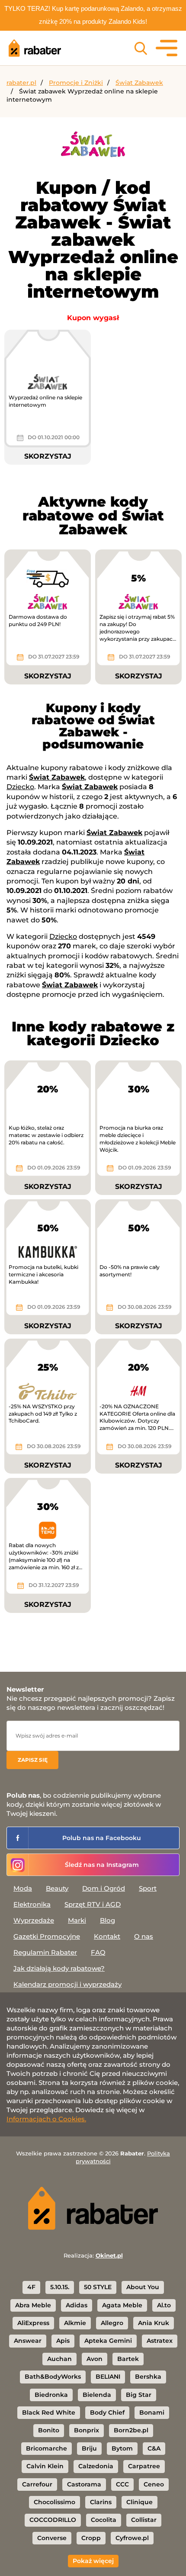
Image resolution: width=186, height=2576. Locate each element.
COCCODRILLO (53, 2520)
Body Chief (107, 2412)
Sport (148, 1888)
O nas (144, 1936)
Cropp (91, 2538)
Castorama (84, 2484)
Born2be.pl (131, 2430)
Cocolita (104, 2520)
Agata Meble (122, 2305)
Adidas (77, 2305)
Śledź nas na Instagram (102, 1865)
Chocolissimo (55, 2502)
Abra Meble (33, 2305)
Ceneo (154, 2484)
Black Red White (49, 2412)
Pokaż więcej (93, 2561)
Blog (107, 1920)
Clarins (101, 2502)
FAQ (98, 1952)
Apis (63, 2341)
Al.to (164, 2305)
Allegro (112, 2323)
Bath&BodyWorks (53, 2377)
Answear (28, 2341)
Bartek (128, 2359)
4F (31, 2287)
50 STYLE (98, 2287)
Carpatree (144, 2466)
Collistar (144, 2520)
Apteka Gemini (108, 2341)
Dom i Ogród (104, 1888)
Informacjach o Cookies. (46, 2119)
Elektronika (32, 1904)
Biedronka (51, 2395)
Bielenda (97, 2395)
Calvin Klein (45, 2466)
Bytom (122, 2448)
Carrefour (37, 2484)
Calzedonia (96, 2466)
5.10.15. (60, 2287)
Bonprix (87, 2430)
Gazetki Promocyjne (47, 1936)
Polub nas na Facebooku (102, 1838)
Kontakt (107, 1936)
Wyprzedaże (34, 1920)
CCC (122, 2484)
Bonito (49, 2430)
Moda (23, 1888)
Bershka (148, 2377)
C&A (154, 2448)
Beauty (57, 1888)
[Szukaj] (141, 48)
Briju (89, 2448)
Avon (95, 2359)
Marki (77, 1920)
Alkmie (75, 2323)
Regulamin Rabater (45, 1952)
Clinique (139, 2502)
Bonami (152, 2412)
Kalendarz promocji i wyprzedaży (67, 1984)
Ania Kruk (154, 2323)
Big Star (139, 2395)
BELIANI (108, 2377)
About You (143, 2287)
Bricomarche (46, 2448)
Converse (52, 2538)
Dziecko (20, 787)
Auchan (59, 2359)
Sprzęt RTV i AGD (93, 1904)
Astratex (160, 2341)
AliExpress (33, 2323)
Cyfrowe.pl (132, 2538)
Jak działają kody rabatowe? (59, 1968)
